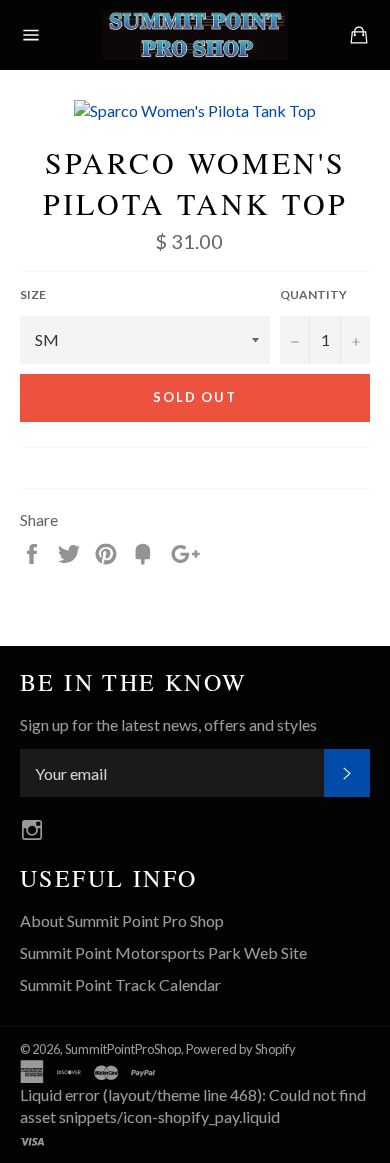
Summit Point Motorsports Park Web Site (163, 952)
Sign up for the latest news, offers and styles (168, 724)
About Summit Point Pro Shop (122, 920)
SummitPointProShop (123, 1049)
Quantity (313, 294)
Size (33, 294)
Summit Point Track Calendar (120, 984)
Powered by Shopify (241, 1049)
